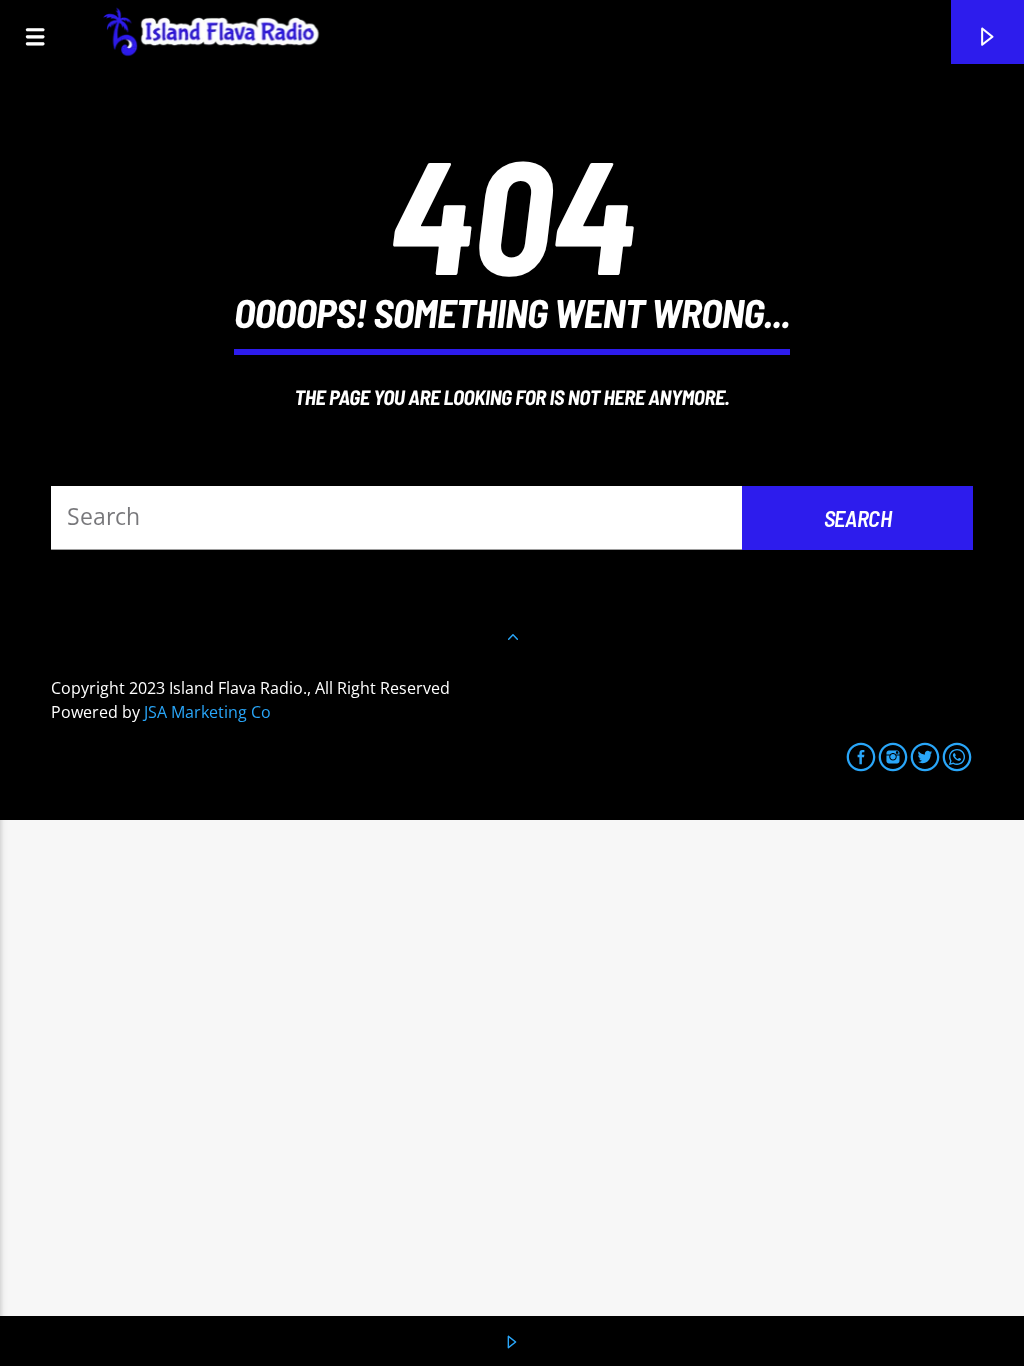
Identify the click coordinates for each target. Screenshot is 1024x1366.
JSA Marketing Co (207, 712)
